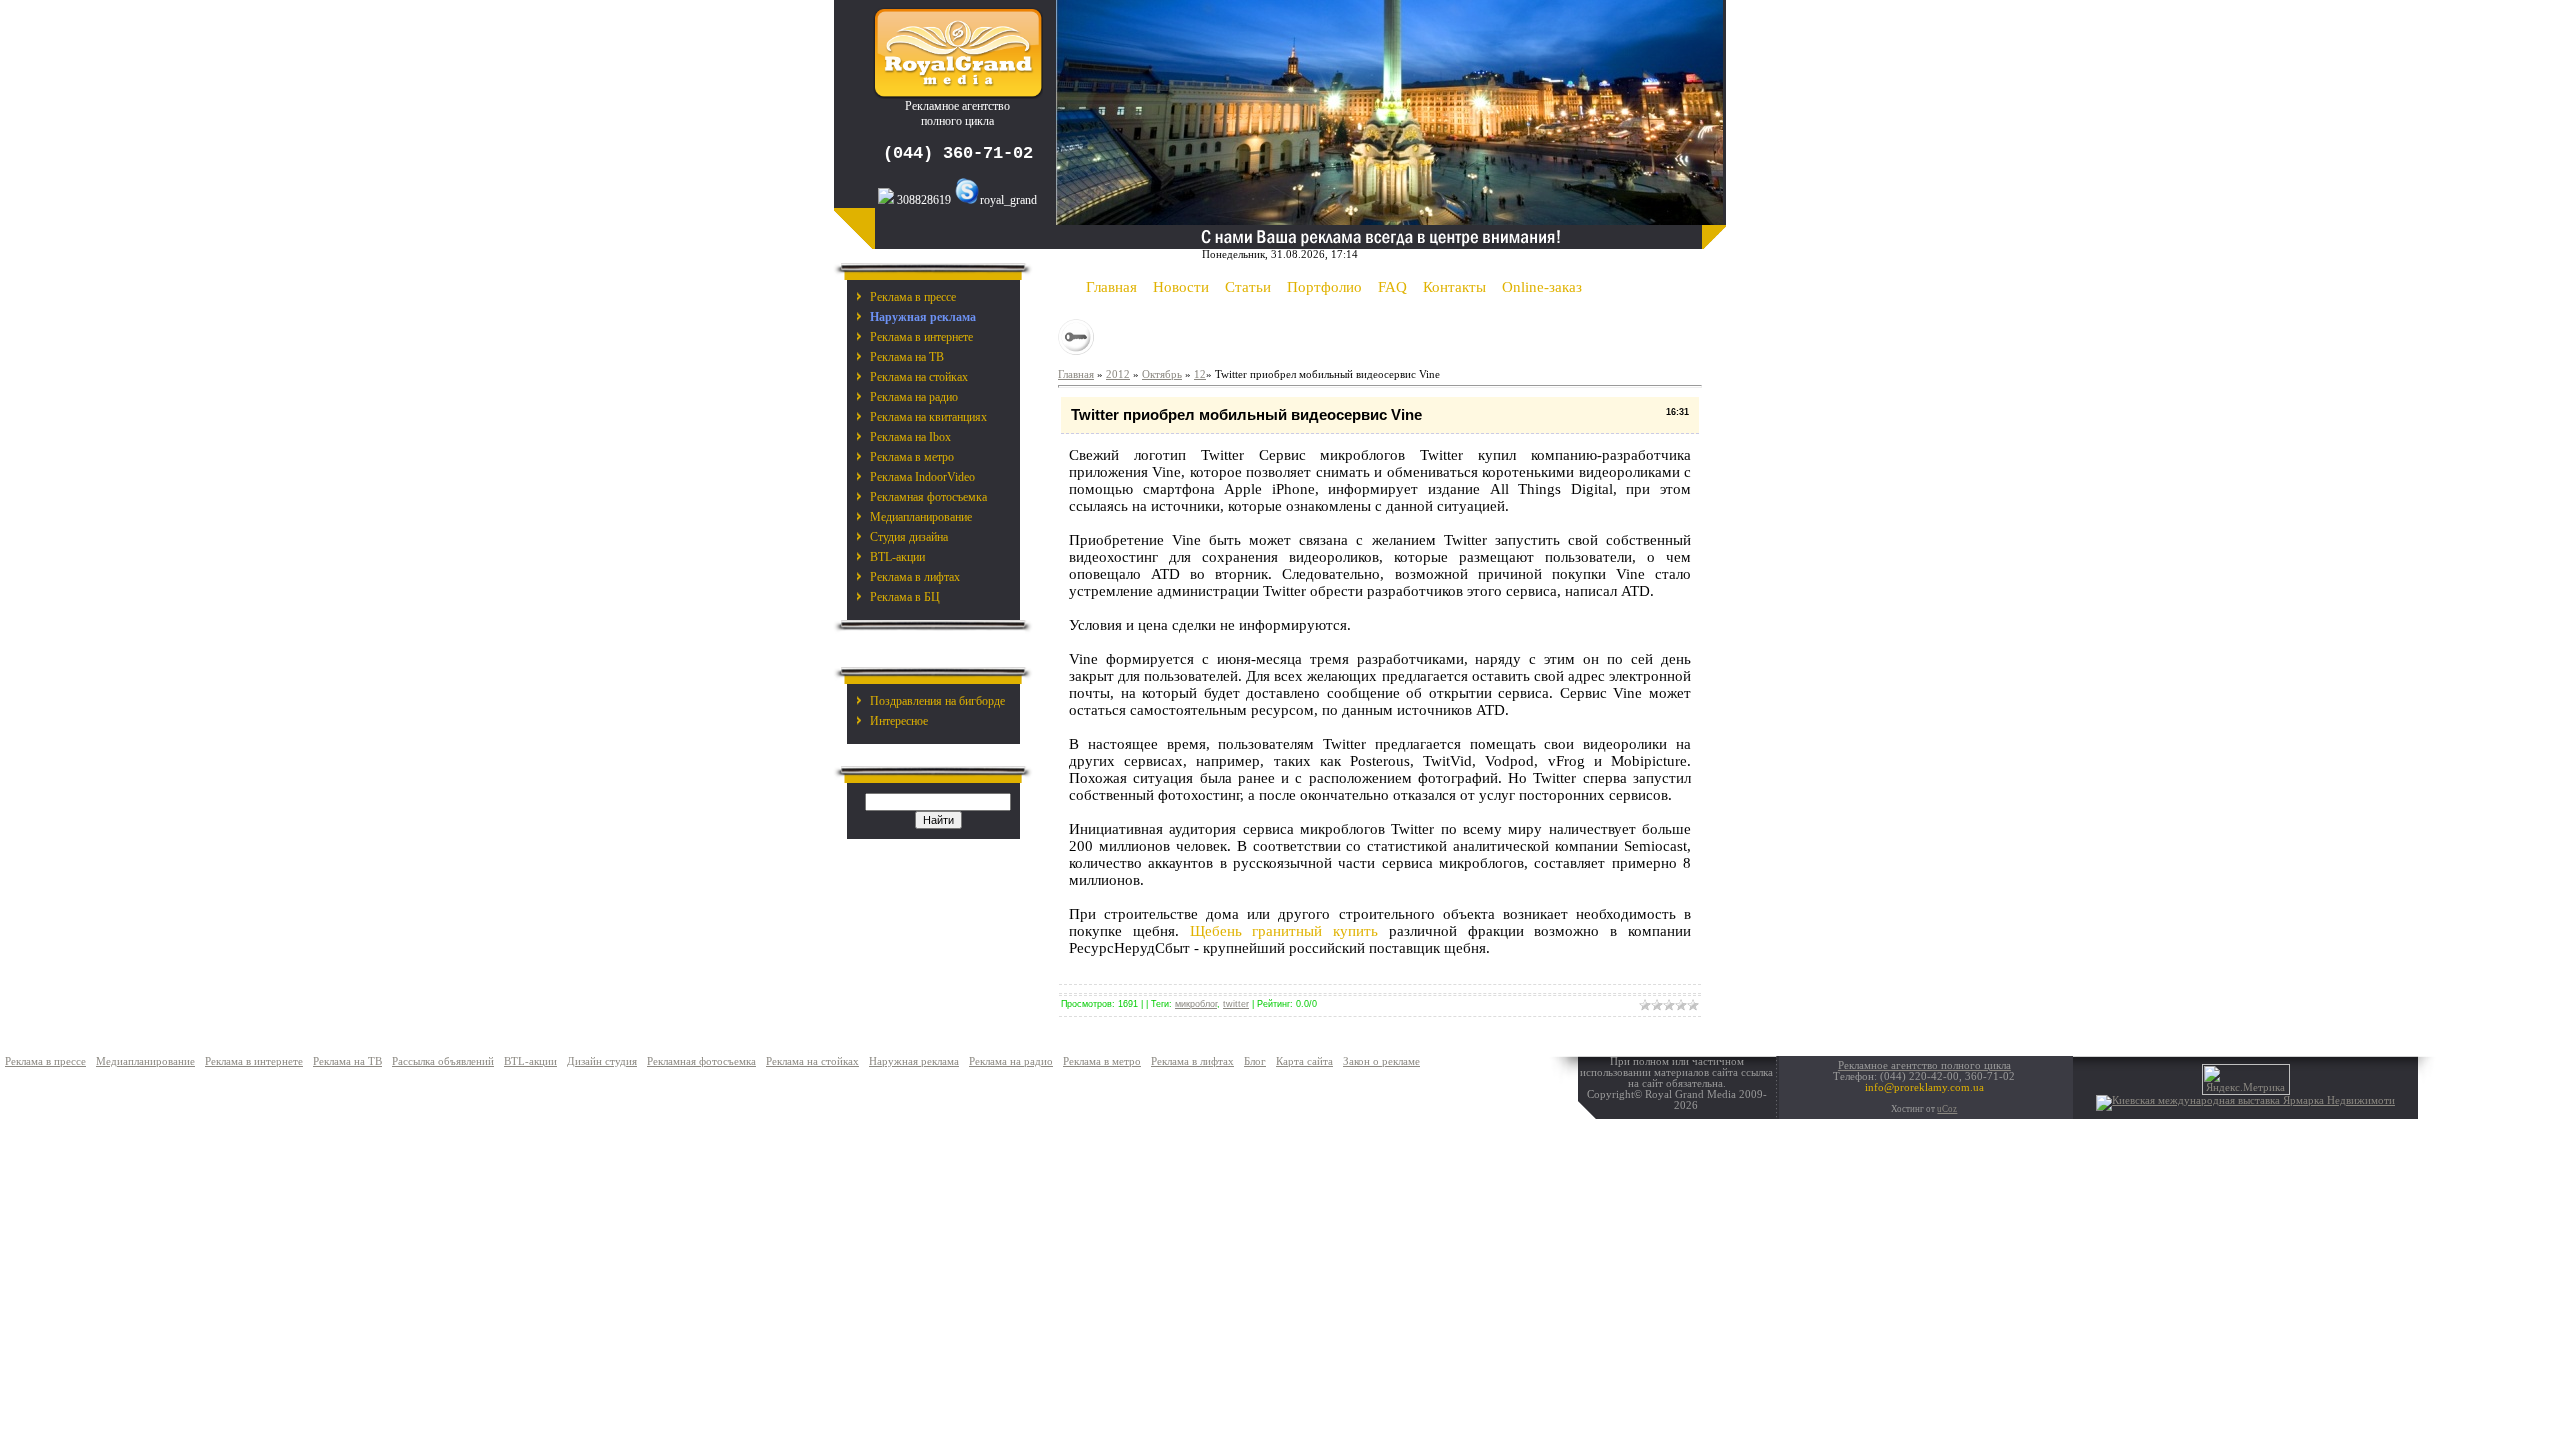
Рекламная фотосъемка (928, 497)
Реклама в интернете (921, 337)
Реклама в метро (912, 457)
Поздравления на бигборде (937, 701)
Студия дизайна (909, 537)
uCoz (1947, 1109)
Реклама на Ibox (910, 437)
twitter (1236, 1004)
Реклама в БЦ (905, 597)
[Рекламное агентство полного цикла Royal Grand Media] (958, 95)
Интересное (899, 721)
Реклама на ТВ (907, 357)
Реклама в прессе (913, 297)
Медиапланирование (921, 517)
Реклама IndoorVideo (922, 477)
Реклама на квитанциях (928, 417)
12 (1200, 374)
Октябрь (1162, 374)
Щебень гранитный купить (1284, 931)
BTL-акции (897, 557)
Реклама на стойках (919, 377)
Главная (1076, 374)
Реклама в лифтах (915, 577)
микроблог (1196, 1004)
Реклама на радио (914, 397)
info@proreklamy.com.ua (1924, 1087)
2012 (1118, 374)
